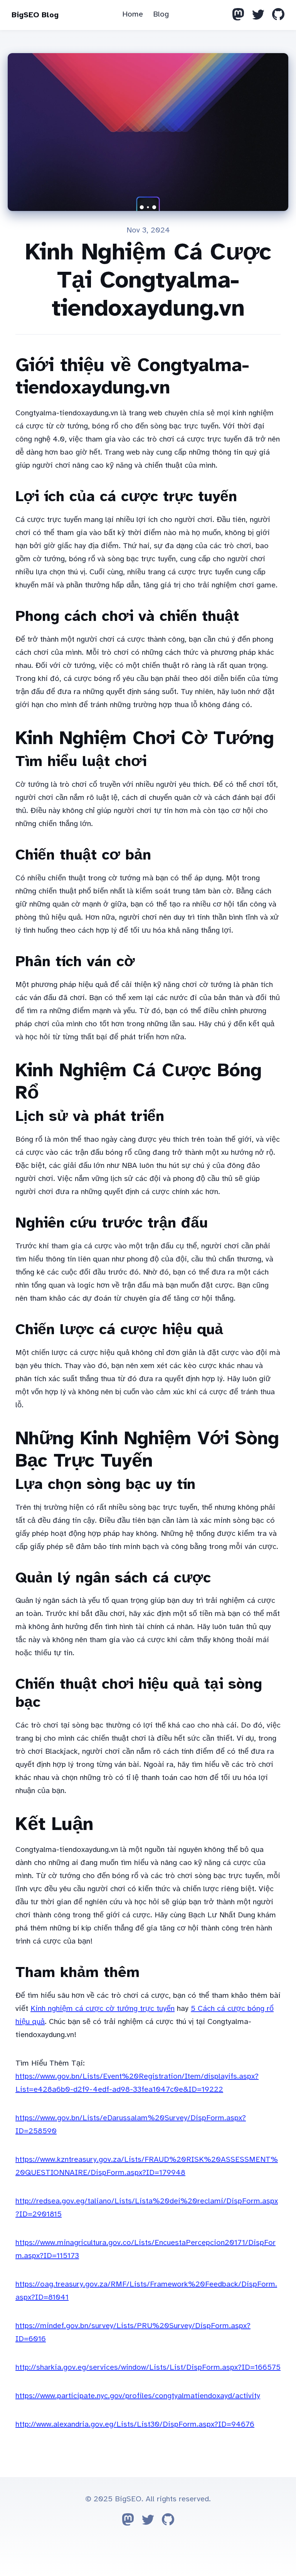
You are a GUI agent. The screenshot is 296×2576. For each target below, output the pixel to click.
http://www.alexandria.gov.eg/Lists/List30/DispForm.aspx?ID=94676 (135, 2424)
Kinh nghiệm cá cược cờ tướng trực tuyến (103, 2008)
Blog (161, 14)
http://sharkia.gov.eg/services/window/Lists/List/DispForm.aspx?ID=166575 (148, 2367)
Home (133, 14)
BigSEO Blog (35, 15)
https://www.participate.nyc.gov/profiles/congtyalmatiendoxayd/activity (138, 2396)
